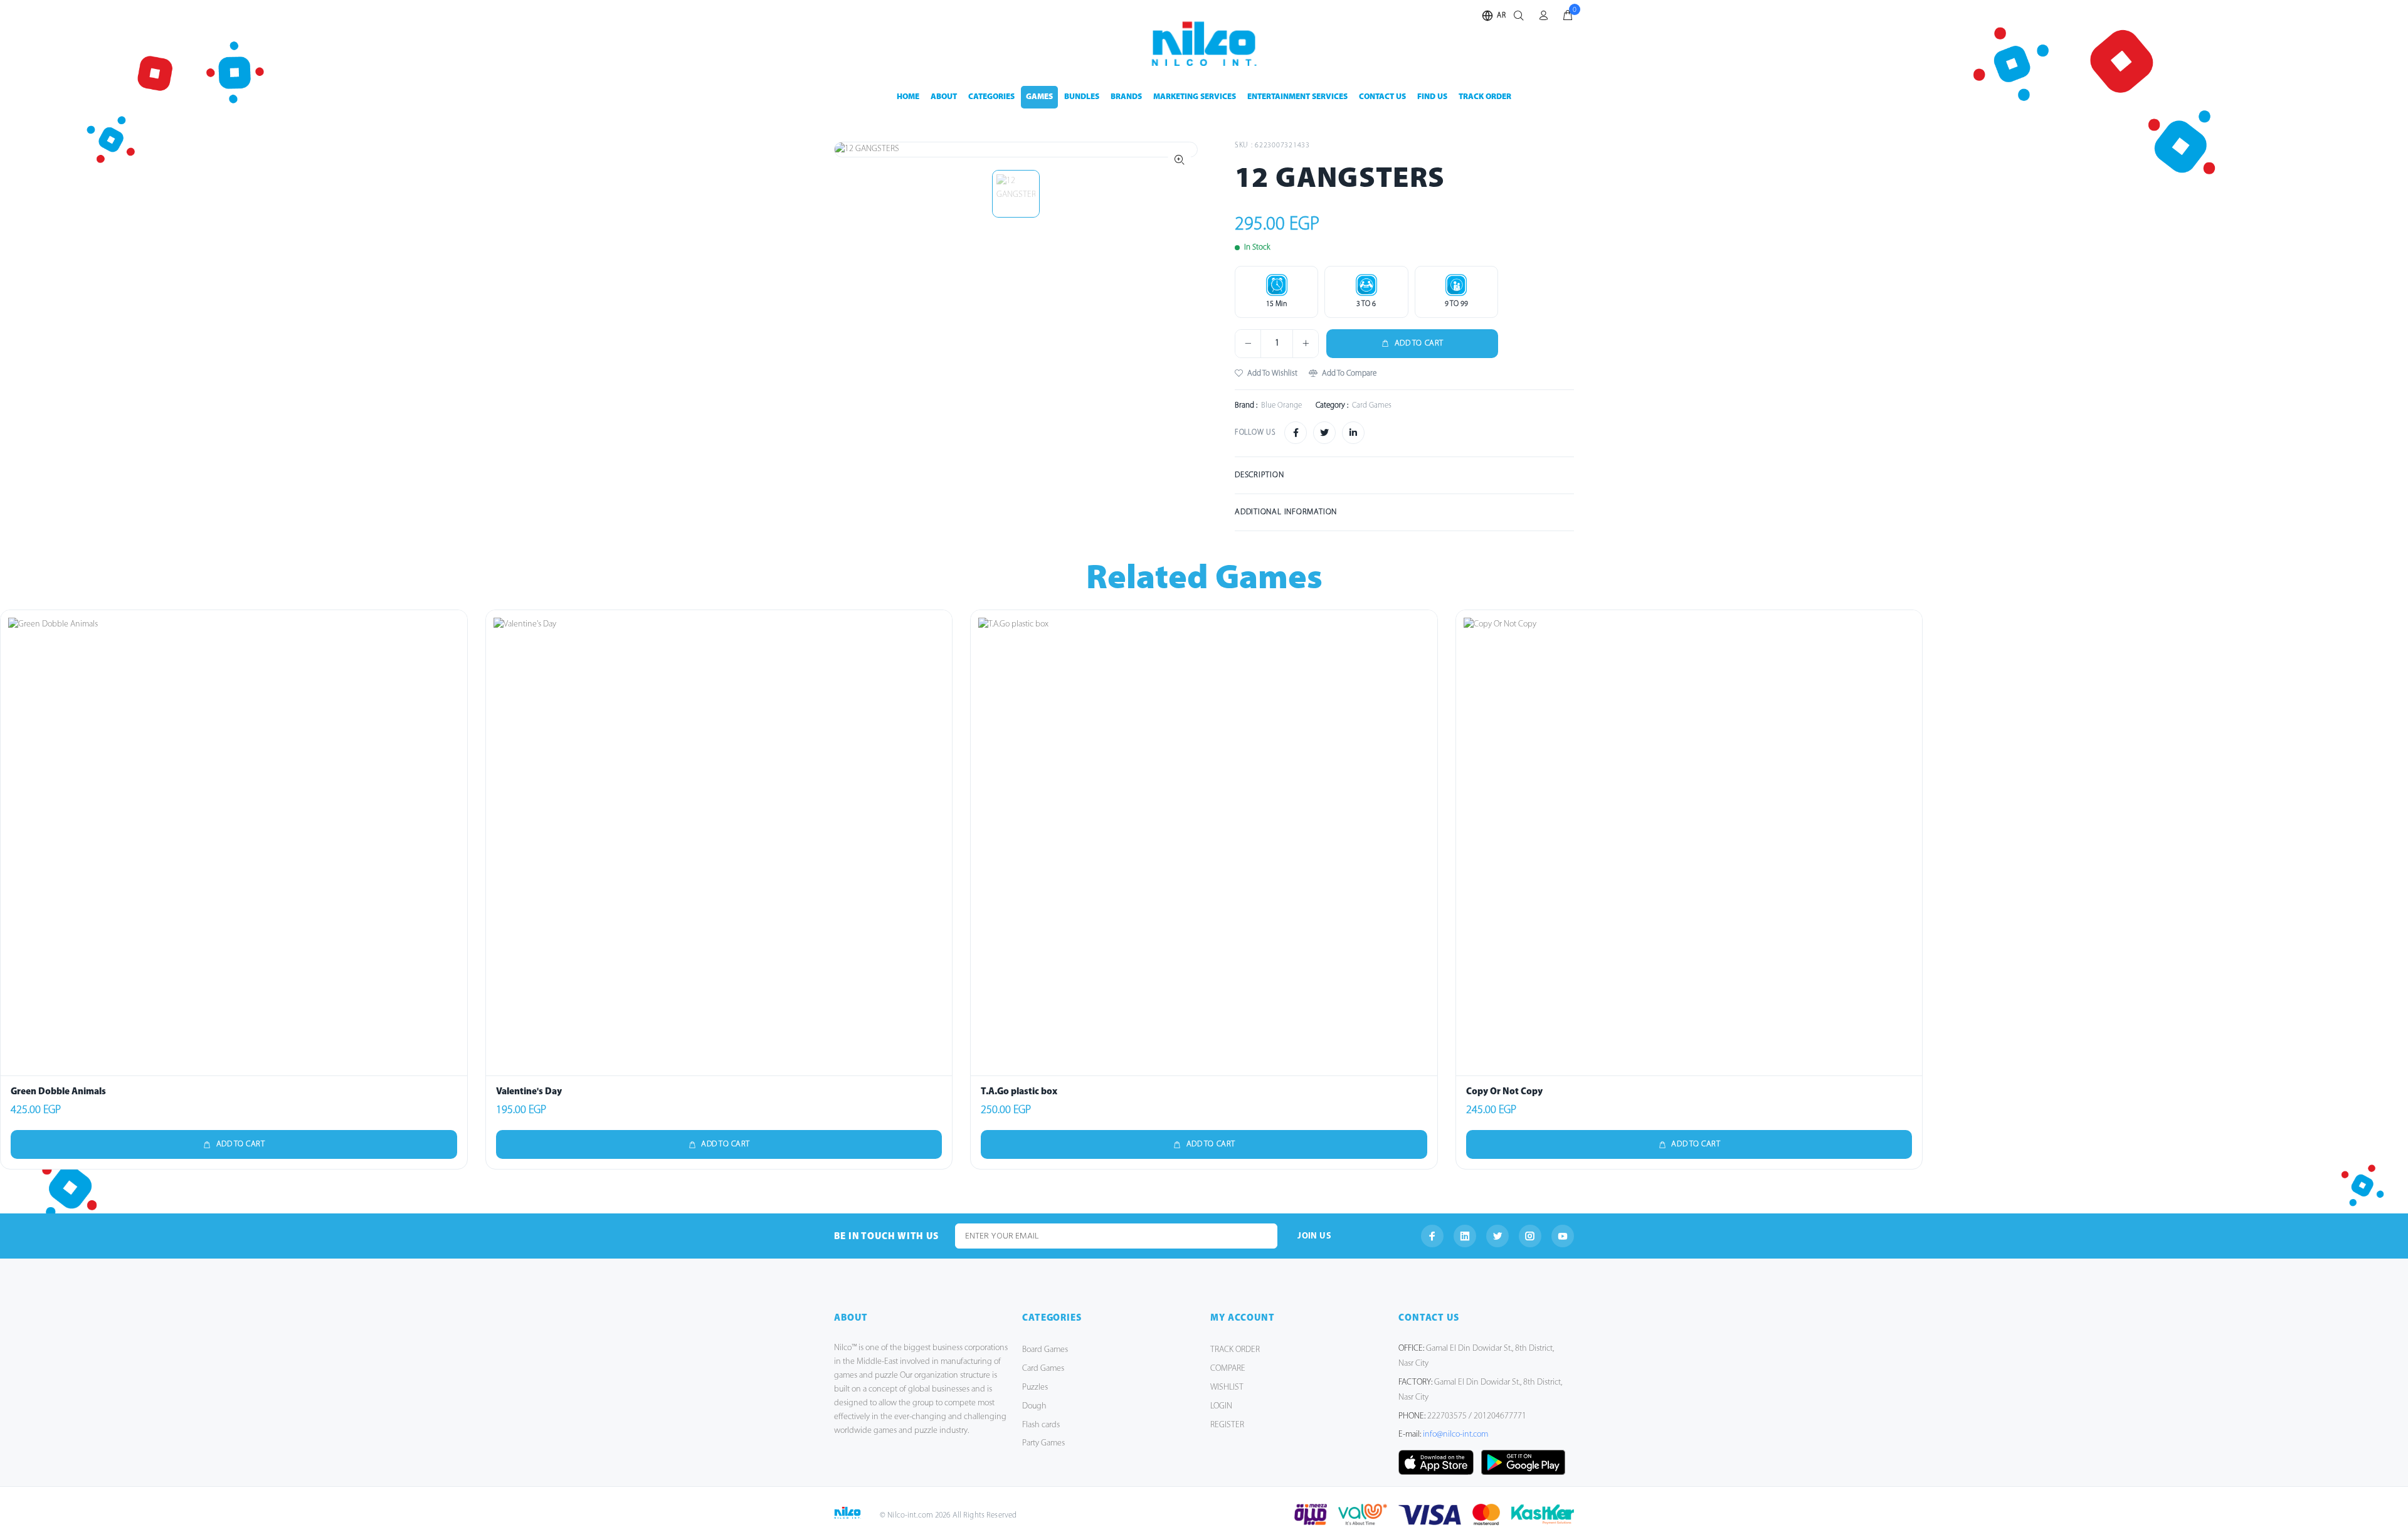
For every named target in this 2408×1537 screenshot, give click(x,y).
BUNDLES (1082, 97)
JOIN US (1314, 1236)
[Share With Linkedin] (1353, 433)
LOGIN (1221, 1406)
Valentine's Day (529, 1092)
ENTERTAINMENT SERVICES (1297, 97)
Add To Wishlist (1272, 373)
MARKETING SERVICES (1195, 97)
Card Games (1043, 1369)
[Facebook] (1432, 1236)
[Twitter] (1497, 1236)
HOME (908, 97)
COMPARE (1228, 1369)
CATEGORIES (991, 97)
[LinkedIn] (1465, 1236)
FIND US (1432, 97)
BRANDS (1126, 97)
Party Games (1043, 1443)
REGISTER (1227, 1425)
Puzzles (1035, 1387)
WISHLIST (1227, 1387)
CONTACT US (1382, 97)
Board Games (1045, 1350)
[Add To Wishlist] (455, 655)
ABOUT (944, 97)
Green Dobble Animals (58, 1092)
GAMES (1039, 97)
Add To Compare (1349, 373)
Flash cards (1041, 1425)
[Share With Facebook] (1296, 433)
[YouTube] (1563, 1236)
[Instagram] (1530, 1236)
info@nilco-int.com (1455, 1434)
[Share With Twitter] (1324, 433)
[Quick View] (455, 628)
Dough (1034, 1406)
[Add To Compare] (455, 683)
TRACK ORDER (1485, 97)
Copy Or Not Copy (1504, 1092)
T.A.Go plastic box (1019, 1092)
